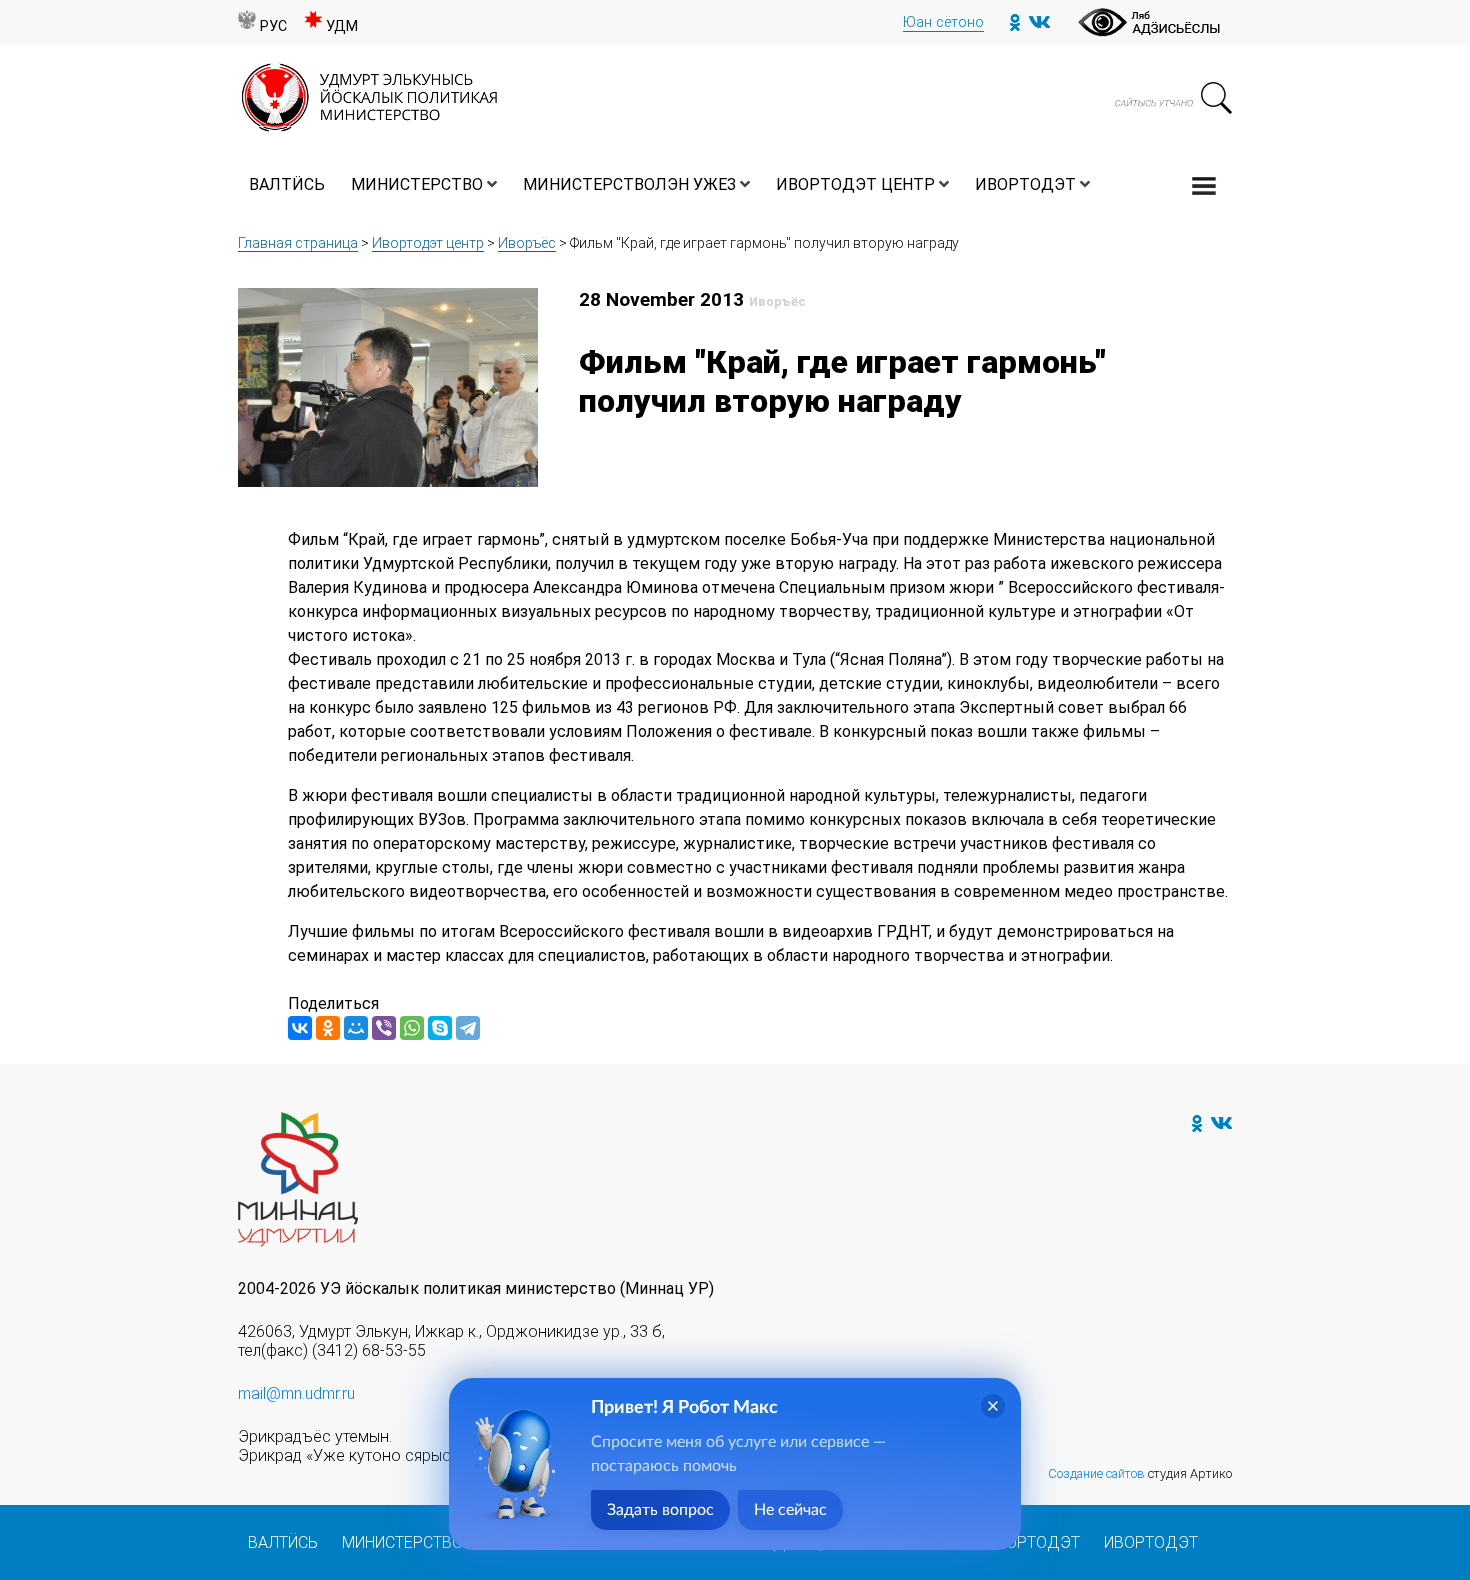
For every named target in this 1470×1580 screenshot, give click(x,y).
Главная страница (298, 243)
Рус (273, 26)
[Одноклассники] (328, 1028)
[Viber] (384, 1028)
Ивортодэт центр (855, 184)
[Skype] (440, 1028)
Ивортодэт (1025, 184)
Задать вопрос (660, 1510)
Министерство (417, 184)
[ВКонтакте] (300, 1028)
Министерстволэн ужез (629, 184)
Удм (342, 26)
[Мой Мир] (356, 1028)
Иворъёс (527, 243)
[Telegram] (468, 1028)
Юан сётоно (943, 22)
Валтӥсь (287, 184)
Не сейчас (790, 1510)
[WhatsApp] (412, 1028)
